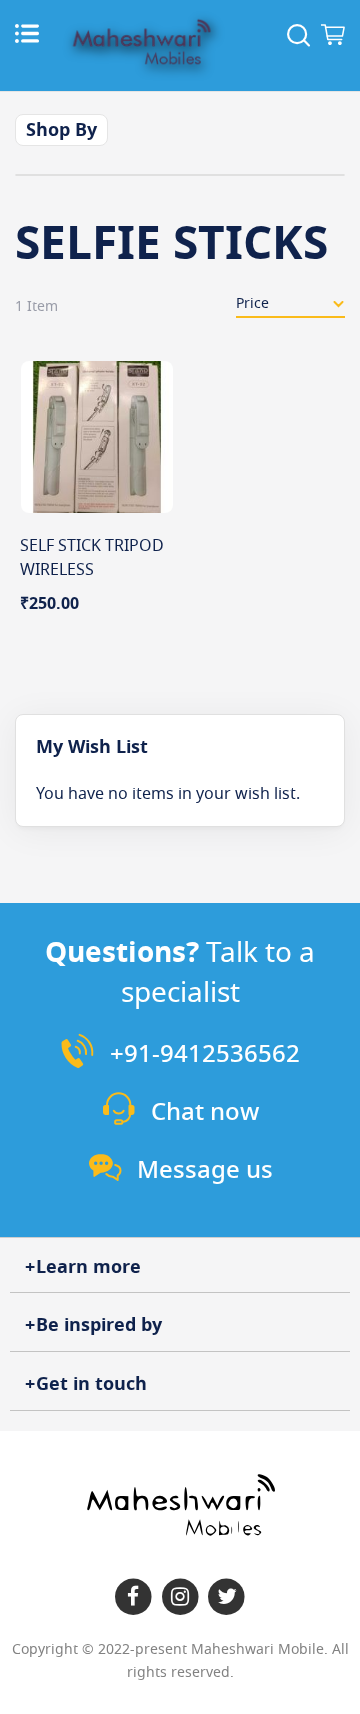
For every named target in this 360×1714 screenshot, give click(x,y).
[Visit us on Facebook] (133, 1597)
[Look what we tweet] (226, 1597)
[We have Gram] (180, 1597)
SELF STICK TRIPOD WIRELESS (92, 558)
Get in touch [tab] (91, 1384)
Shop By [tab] (61, 130)
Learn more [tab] (88, 1267)
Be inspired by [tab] (99, 1325)
